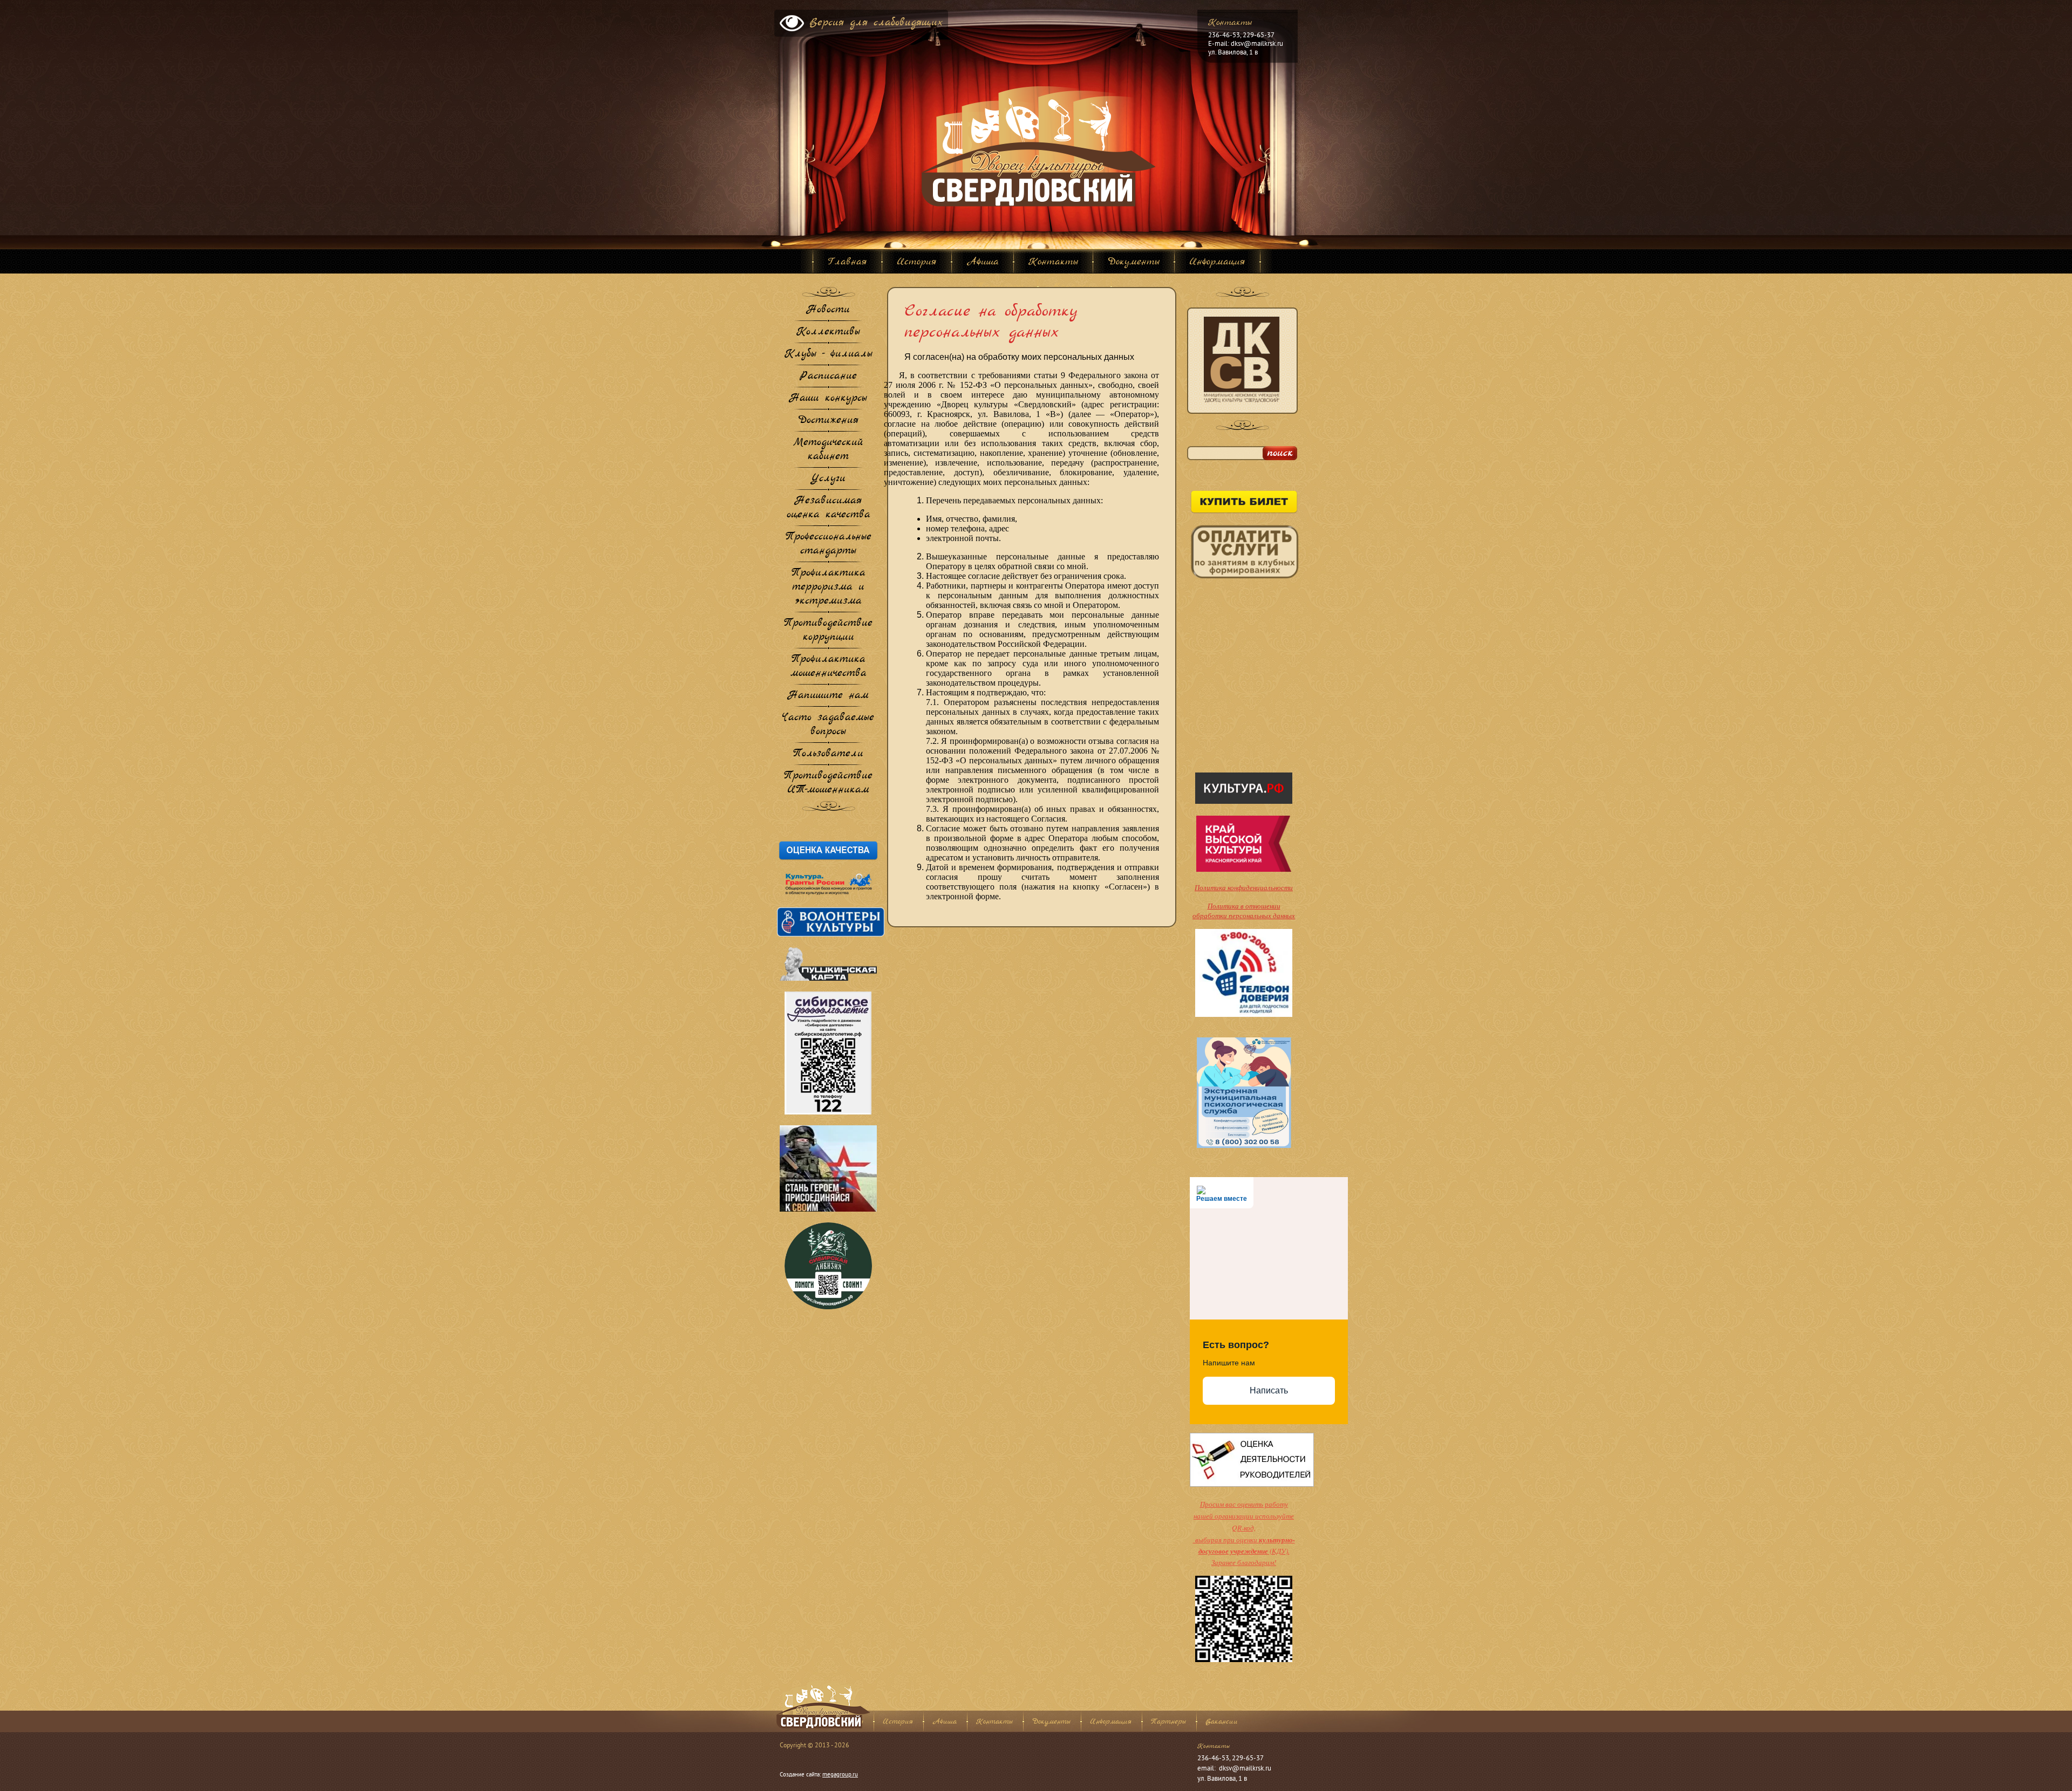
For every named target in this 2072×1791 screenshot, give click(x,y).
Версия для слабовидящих (876, 23)
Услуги (828, 479)
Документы (1051, 1722)
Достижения (828, 421)
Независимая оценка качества (829, 508)
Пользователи (828, 754)
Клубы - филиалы (829, 354)
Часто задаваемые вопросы (828, 725)
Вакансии (1222, 1722)
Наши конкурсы (828, 399)
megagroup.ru (840, 1775)
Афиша (945, 1722)
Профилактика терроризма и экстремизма (829, 587)
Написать (1269, 1390)
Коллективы (828, 332)
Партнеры (1168, 1722)
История (898, 1722)
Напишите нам (828, 696)
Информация (1111, 1722)
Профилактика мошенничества (829, 667)
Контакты (994, 1722)
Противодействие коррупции (828, 631)
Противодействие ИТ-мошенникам (828, 783)
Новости (828, 310)
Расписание (828, 377)
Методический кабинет (828, 450)
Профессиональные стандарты (829, 544)
